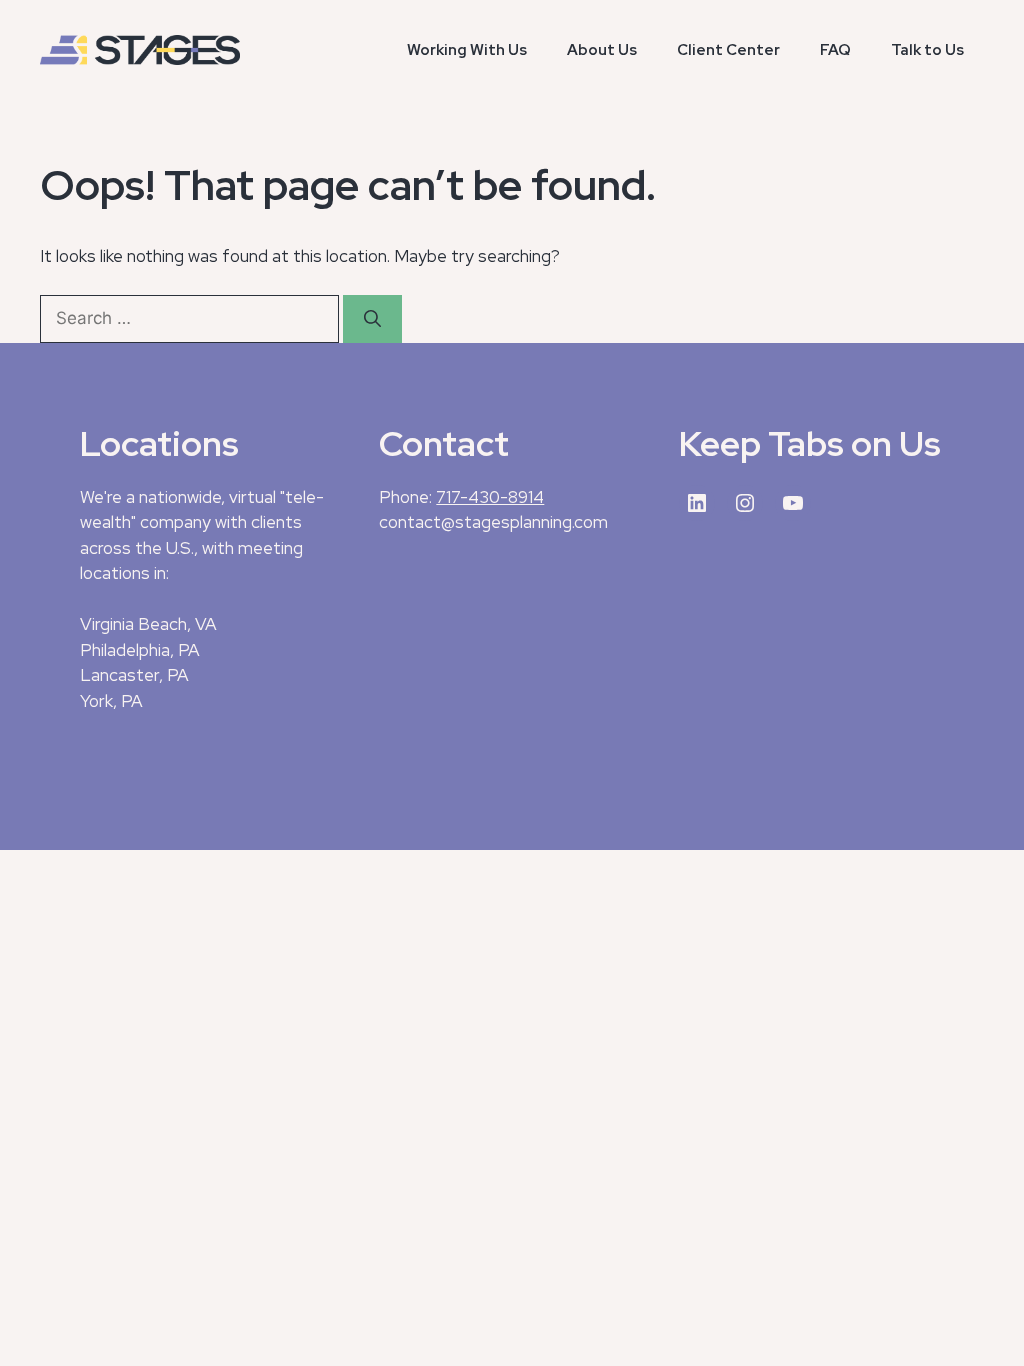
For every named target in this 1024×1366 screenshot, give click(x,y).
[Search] (372, 319)
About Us (602, 50)
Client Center (728, 50)
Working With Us (467, 50)
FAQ (835, 50)
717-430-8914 (490, 497)
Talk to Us (927, 50)
